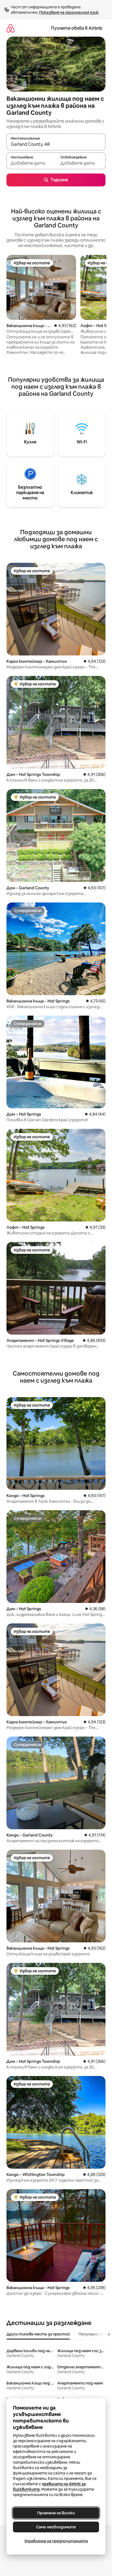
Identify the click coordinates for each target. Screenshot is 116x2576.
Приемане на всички (56, 2513)
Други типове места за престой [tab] (38, 2334)
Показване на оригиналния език (69, 12)
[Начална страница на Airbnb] (11, 28)
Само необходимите (56, 2527)
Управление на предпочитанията (56, 2541)
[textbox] (31, 163)
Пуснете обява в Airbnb (77, 28)
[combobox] (56, 144)
